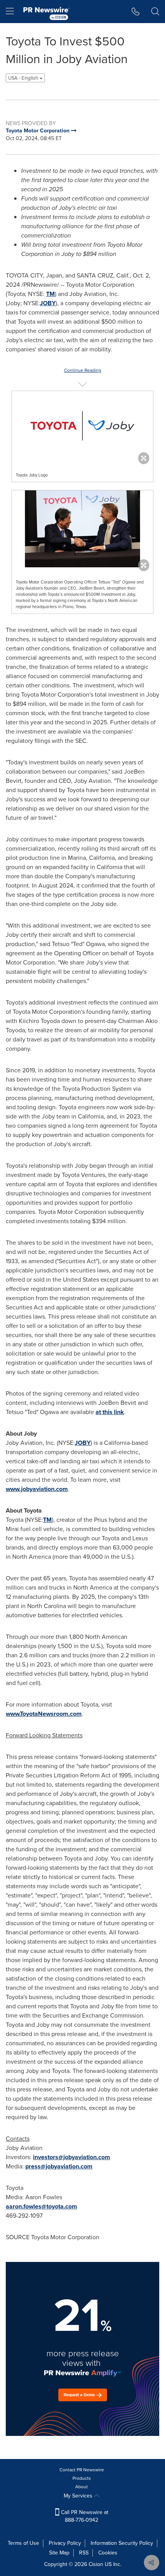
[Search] (155, 12)
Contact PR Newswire (82, 2470)
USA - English (24, 78)
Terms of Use (23, 2543)
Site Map (59, 2553)
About (82, 2487)
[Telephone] (136, 12)
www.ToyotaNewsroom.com (44, 1714)
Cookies (108, 2553)
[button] (82, 426)
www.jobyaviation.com (37, 1489)
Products (82, 2478)
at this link (110, 1412)
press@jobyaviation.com (59, 2166)
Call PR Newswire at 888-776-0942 (84, 2516)
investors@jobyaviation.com (72, 2157)
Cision (96, 2564)
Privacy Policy (65, 2543)
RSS (84, 2553)
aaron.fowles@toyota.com (41, 2206)
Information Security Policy (122, 2543)
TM (50, 294)
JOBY (48, 303)
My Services (79, 2496)
